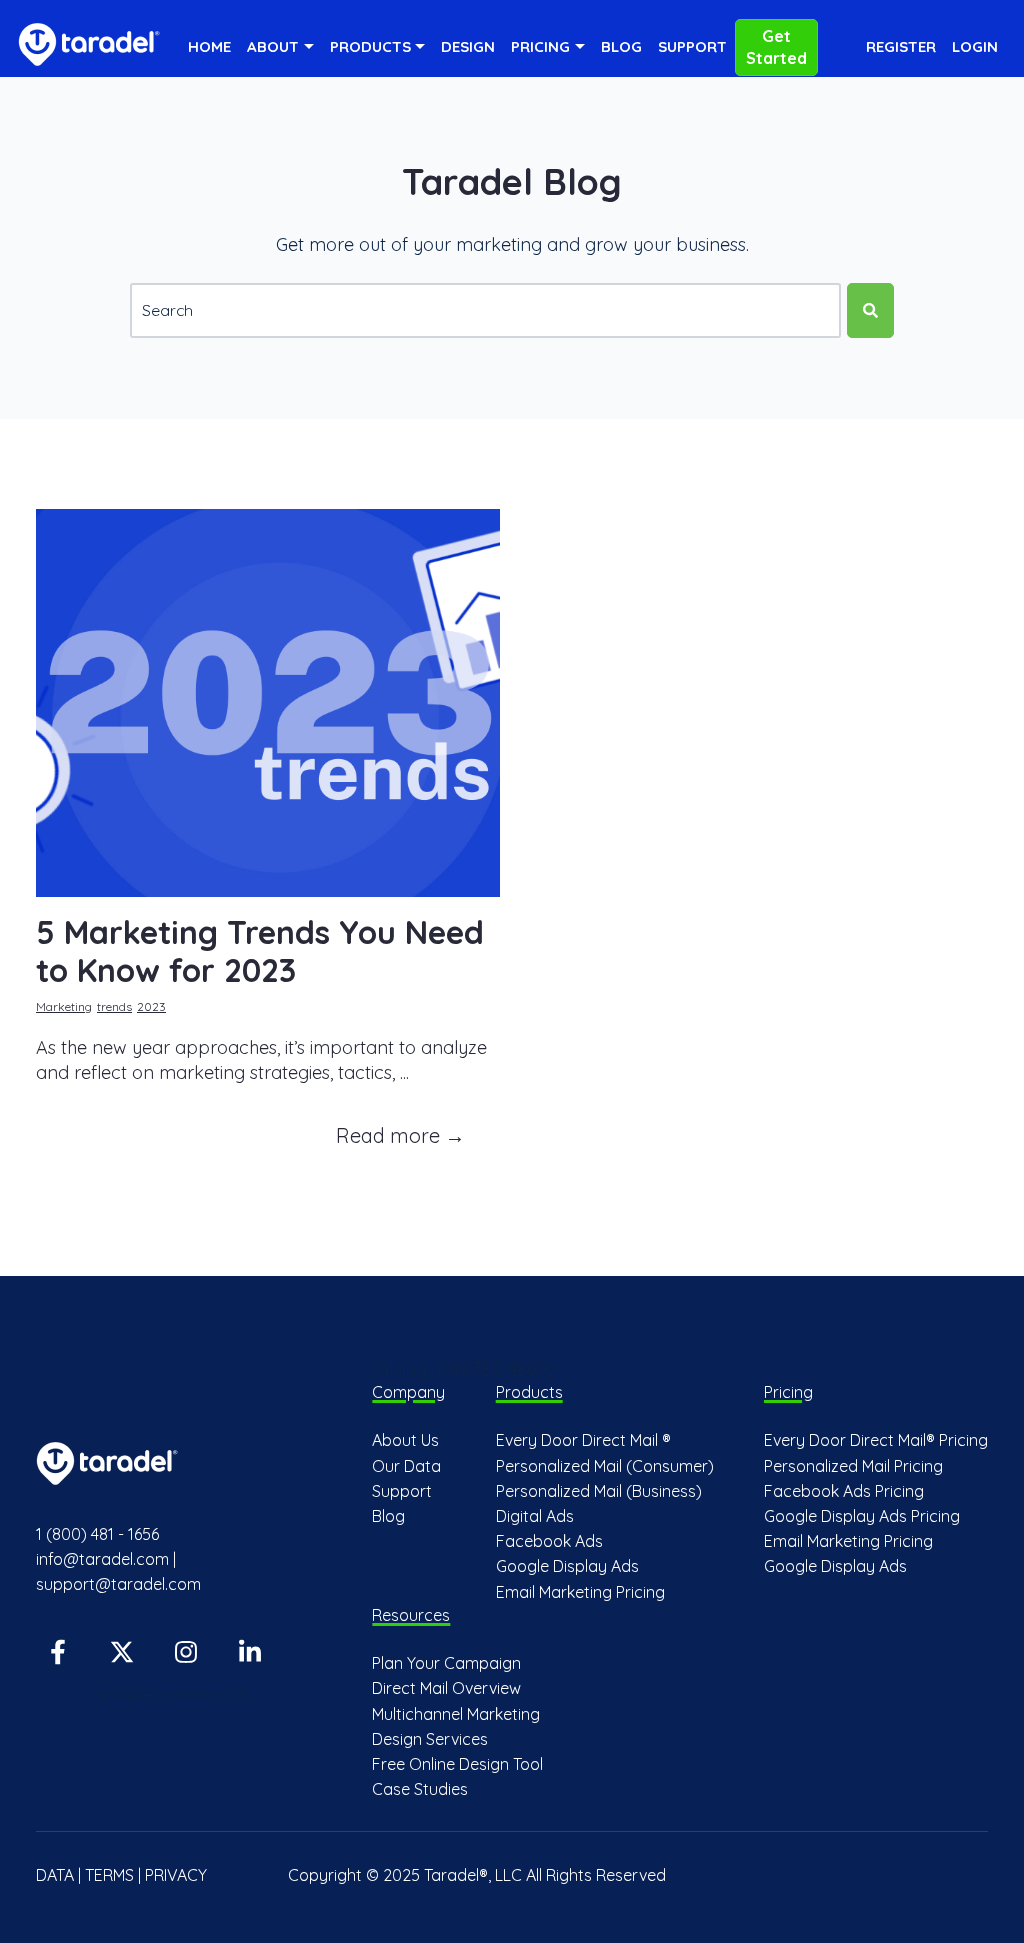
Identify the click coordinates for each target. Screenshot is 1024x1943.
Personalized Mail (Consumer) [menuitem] (605, 1466)
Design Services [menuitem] (430, 1739)
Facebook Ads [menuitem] (549, 1541)
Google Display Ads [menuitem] (567, 1566)
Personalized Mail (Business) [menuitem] (599, 1491)
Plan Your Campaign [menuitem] (446, 1663)
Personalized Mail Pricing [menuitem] (853, 1466)
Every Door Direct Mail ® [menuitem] (583, 1440)
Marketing (64, 1006)
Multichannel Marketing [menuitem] (456, 1714)
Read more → (400, 1135)
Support (692, 46)
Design (468, 46)
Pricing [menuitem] (788, 1392)
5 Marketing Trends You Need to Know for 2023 (260, 951)
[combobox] (485, 310)
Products (370, 46)
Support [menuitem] (402, 1491)
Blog (621, 46)
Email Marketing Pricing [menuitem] (580, 1592)
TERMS (109, 1875)
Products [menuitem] (529, 1392)
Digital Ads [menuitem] (535, 1516)
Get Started (776, 47)
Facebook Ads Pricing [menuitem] (844, 1491)
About (273, 46)
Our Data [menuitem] (406, 1466)
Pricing (540, 46)
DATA (55, 1875)
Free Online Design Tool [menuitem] (457, 1764)
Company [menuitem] (408, 1392)
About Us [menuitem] (405, 1440)
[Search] (870, 310)
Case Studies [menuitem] (420, 1789)
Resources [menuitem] (411, 1615)
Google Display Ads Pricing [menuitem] (862, 1516)
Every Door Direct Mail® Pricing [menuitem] (876, 1440)
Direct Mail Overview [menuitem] (446, 1688)
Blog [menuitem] (388, 1516)
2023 (151, 1006)
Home (209, 46)
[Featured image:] (268, 890)
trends (114, 1006)
